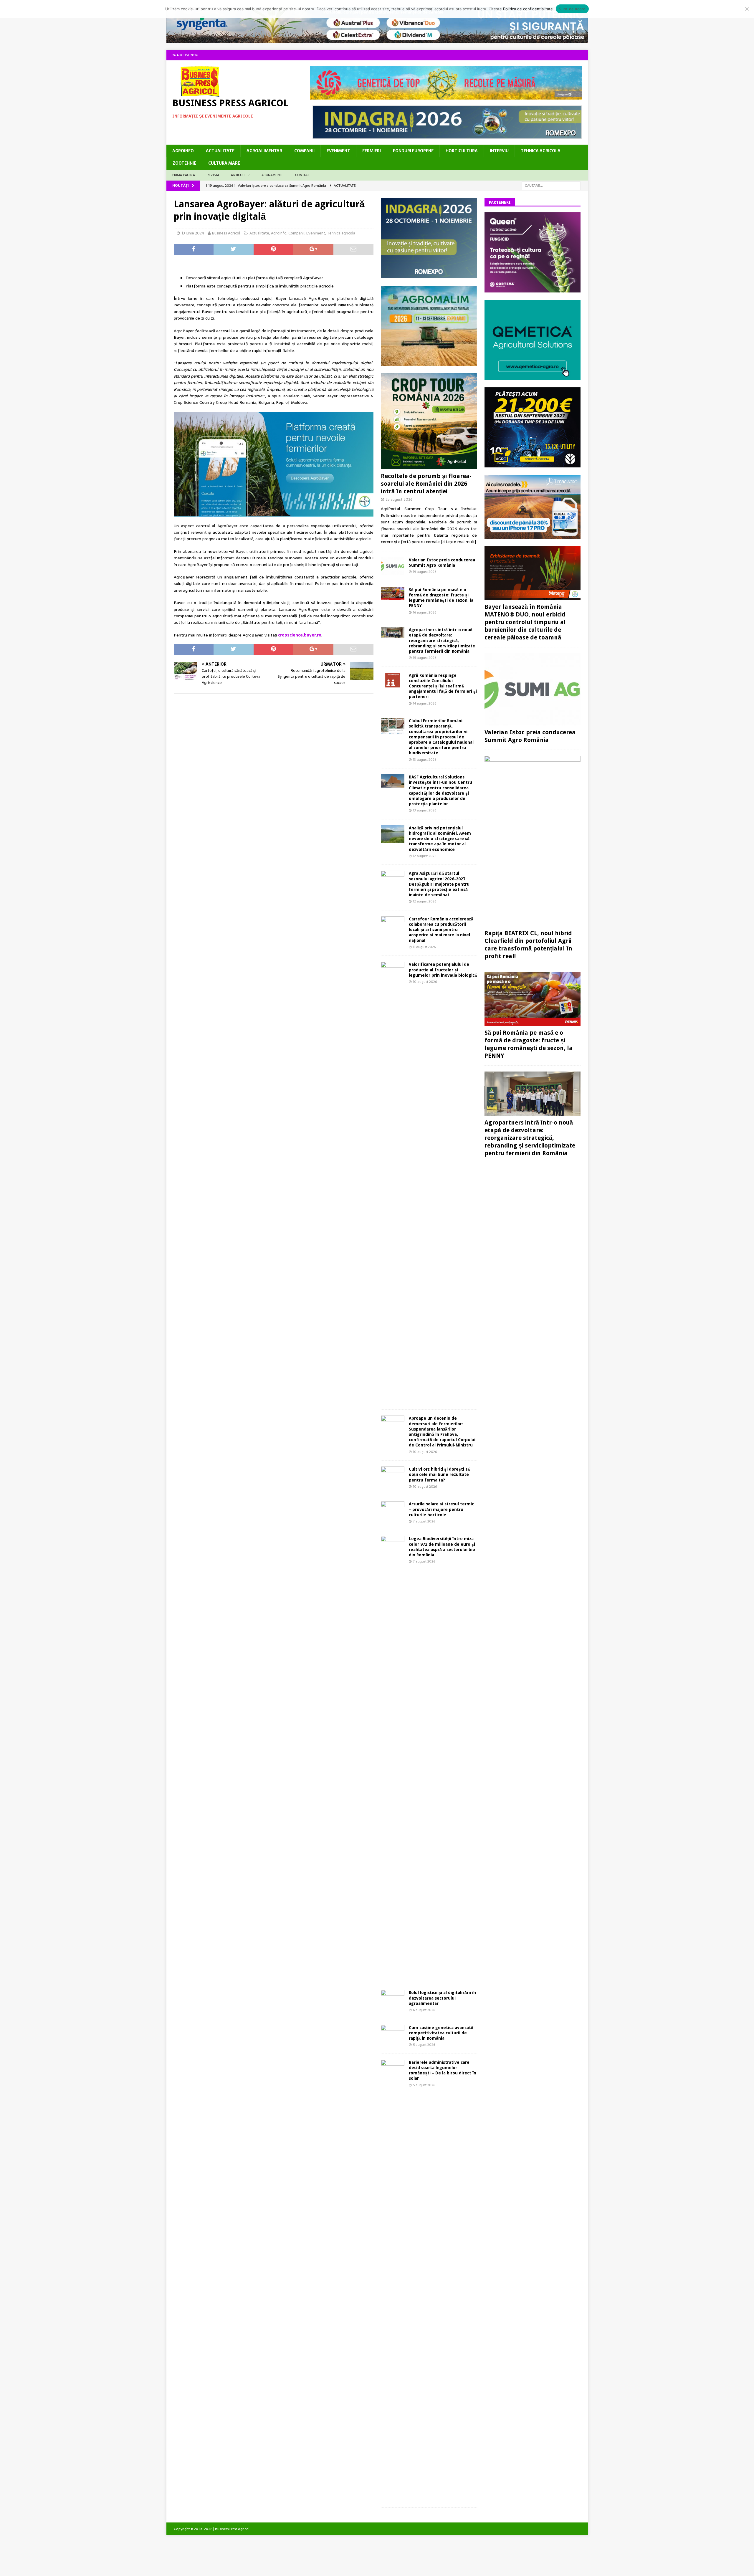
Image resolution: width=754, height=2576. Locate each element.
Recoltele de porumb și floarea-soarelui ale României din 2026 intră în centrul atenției (426, 484)
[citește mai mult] (458, 542)
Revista (213, 175)
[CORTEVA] (533, 289)
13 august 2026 (425, 760)
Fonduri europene (413, 151)
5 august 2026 (424, 2045)
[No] (747, 9)
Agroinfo (183, 151)
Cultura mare (224, 163)
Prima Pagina (184, 175)
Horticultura (462, 151)
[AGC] (533, 464)
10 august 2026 (425, 982)
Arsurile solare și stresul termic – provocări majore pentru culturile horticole (441, 1509)
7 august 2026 (424, 1521)
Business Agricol (226, 233)
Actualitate (220, 151)
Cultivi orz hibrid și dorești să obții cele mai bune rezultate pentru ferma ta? (439, 1474)
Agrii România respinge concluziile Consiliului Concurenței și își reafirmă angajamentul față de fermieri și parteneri (443, 686)
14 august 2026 (425, 703)
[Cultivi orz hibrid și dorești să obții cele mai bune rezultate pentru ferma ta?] (393, 1474)
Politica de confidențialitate (528, 9)
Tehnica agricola (541, 151)
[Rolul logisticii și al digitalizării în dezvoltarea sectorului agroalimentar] (393, 1998)
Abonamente (272, 175)
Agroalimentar (264, 151)
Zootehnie (184, 163)
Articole (239, 175)
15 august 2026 (425, 658)
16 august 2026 (425, 612)
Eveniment (338, 151)
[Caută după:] (551, 185)
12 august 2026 (425, 856)
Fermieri (372, 151)
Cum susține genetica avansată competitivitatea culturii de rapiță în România (441, 2033)
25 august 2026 (399, 499)
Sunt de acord (572, 9)
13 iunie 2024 (193, 233)
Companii (304, 151)
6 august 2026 (424, 2010)
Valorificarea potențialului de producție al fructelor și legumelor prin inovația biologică (443, 970)
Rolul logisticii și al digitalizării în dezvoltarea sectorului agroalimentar (442, 1998)
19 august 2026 (425, 572)
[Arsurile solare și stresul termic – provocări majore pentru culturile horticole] (393, 1510)
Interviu (499, 151)
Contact (302, 175)
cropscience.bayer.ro (300, 635)
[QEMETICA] (533, 376)
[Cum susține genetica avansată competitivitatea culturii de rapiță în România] (393, 2032)
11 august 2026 (424, 947)
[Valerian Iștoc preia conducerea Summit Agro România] (393, 566)
